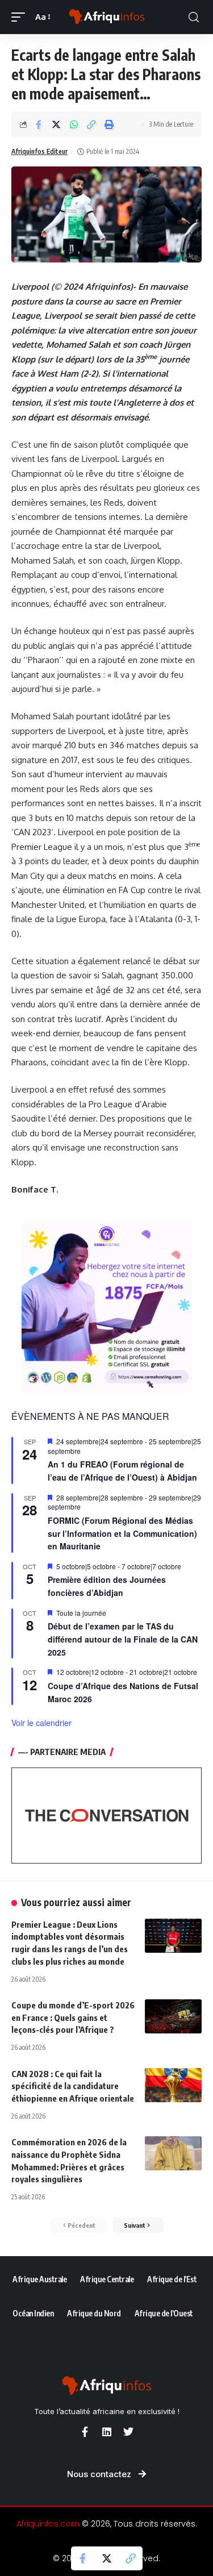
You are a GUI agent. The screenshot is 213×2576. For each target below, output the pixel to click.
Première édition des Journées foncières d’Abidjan (107, 1586)
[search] (194, 17)
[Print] (109, 124)
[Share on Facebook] (39, 124)
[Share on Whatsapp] (74, 124)
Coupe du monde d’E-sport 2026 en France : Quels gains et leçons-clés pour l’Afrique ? (73, 2018)
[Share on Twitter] (56, 124)
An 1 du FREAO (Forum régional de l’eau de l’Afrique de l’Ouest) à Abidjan (122, 1471)
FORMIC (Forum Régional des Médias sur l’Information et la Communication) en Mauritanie (122, 1533)
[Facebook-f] (85, 2432)
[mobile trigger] (21, 17)
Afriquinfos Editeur (39, 151)
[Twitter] (128, 2432)
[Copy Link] (91, 124)
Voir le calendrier (41, 1723)
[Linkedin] (107, 2432)
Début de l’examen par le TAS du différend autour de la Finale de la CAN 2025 (123, 1639)
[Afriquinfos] (107, 17)
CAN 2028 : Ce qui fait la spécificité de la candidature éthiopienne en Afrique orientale (73, 2086)
